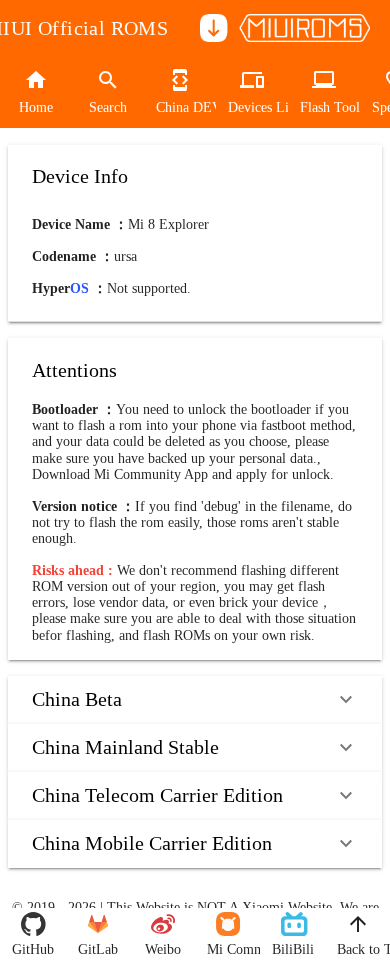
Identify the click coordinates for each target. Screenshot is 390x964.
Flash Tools (324, 107)
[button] (195, 700)
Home (36, 107)
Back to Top (357, 949)
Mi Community (227, 949)
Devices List (252, 107)
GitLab (98, 949)
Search (108, 107)
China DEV (180, 107)
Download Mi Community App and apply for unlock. (183, 474)
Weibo (163, 949)
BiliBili (292, 949)
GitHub (32, 949)
